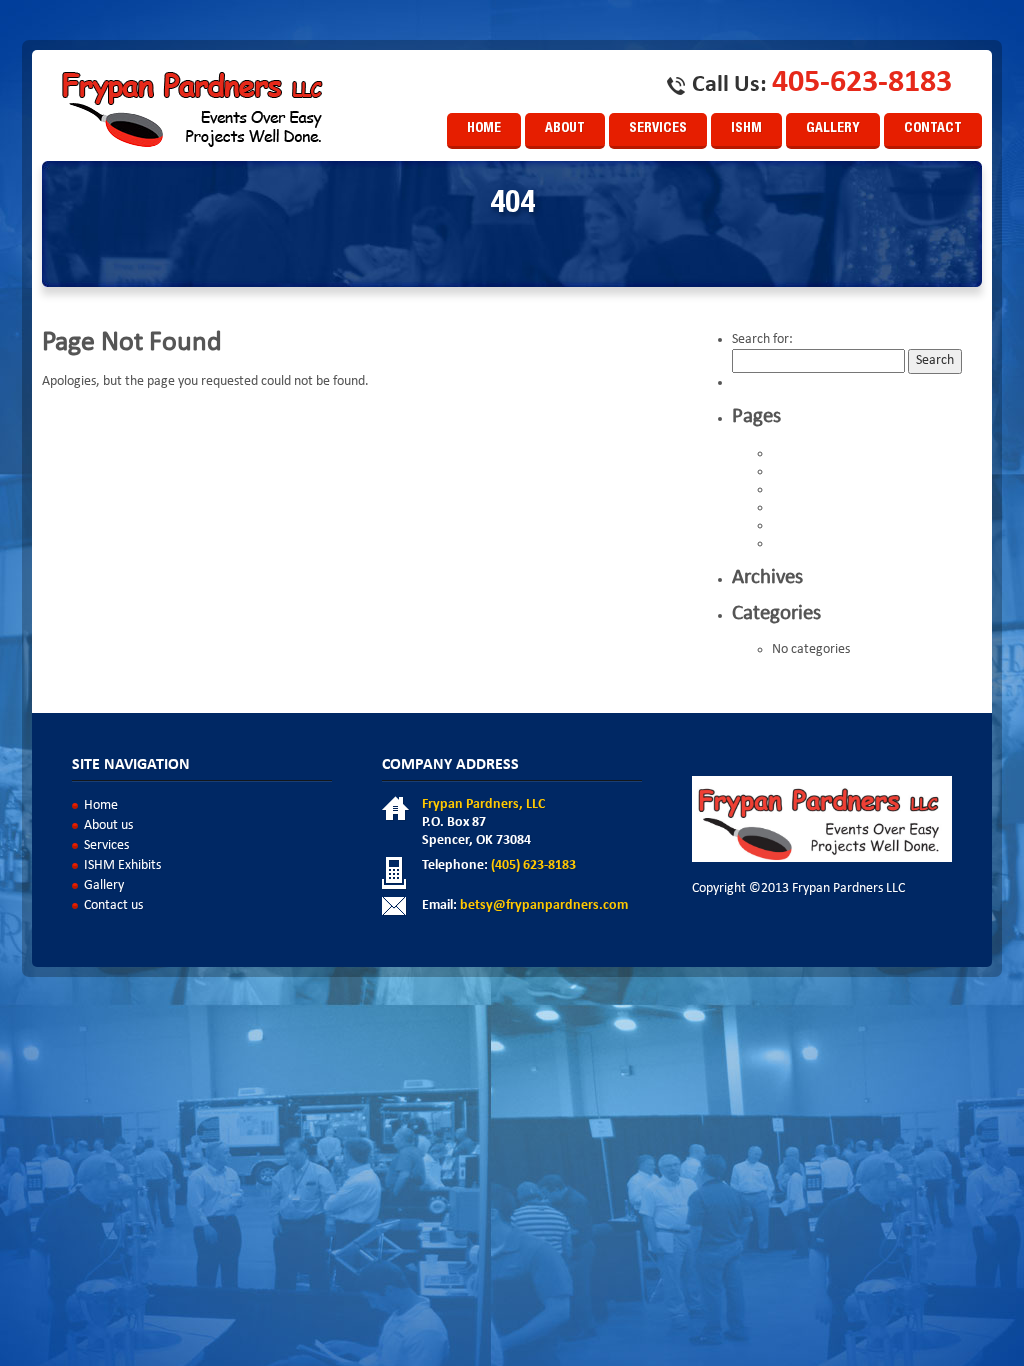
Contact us (801, 472)
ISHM (746, 129)
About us (796, 454)
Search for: (762, 340)
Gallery (833, 129)
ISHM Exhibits (810, 526)
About (565, 129)
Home (484, 129)
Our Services (806, 544)
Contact (933, 129)
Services (658, 129)
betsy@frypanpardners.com (544, 905)
